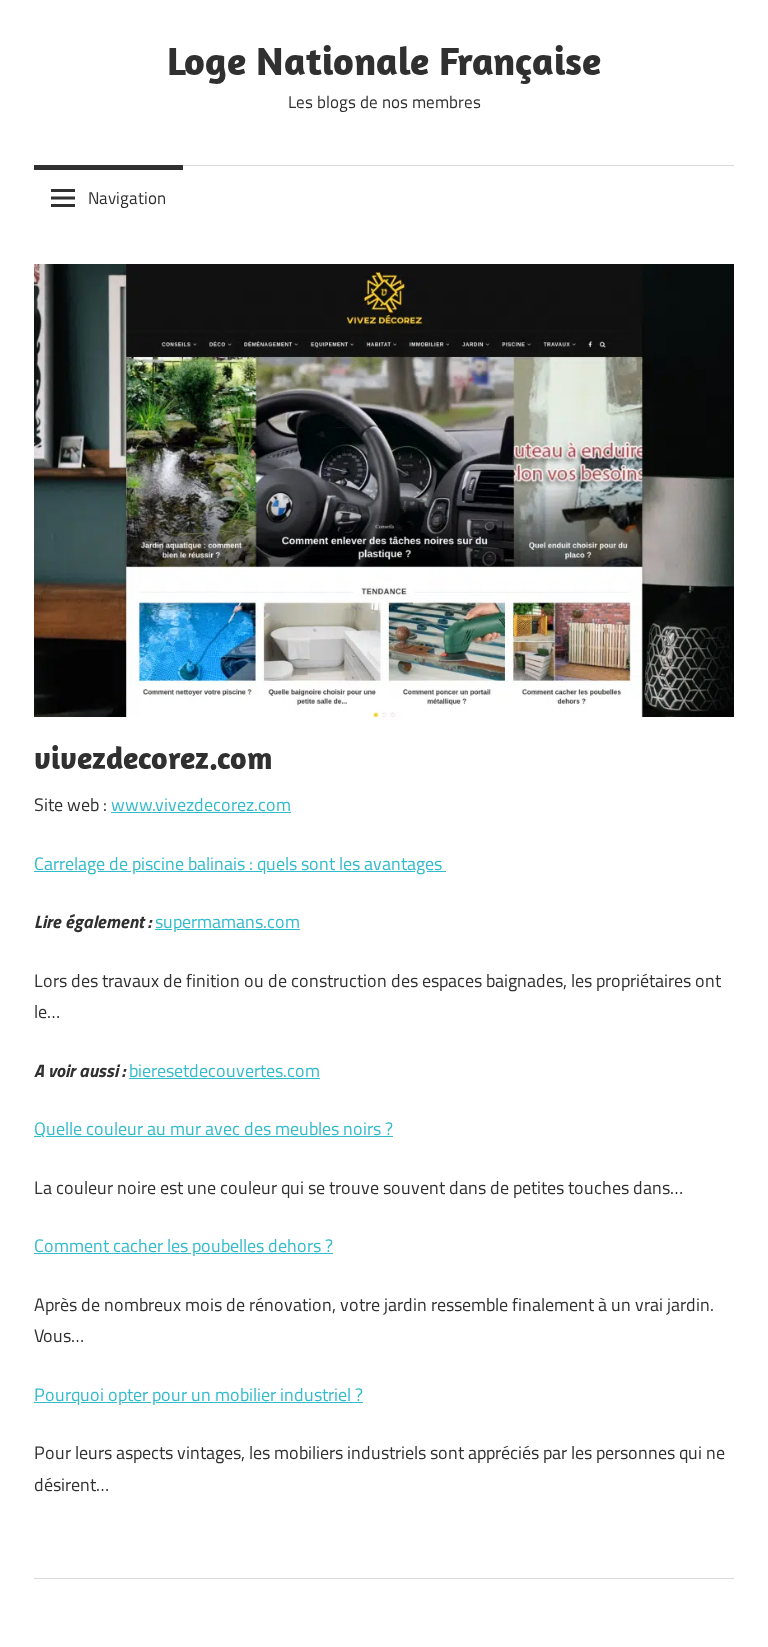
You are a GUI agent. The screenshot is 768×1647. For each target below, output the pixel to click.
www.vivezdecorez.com (201, 804)
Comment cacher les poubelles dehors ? (183, 1245)
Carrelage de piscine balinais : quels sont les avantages (240, 863)
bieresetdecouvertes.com (224, 1070)
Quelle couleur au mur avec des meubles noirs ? (213, 1128)
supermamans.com (227, 921)
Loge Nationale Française (384, 60)
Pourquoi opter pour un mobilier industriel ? (198, 1394)
